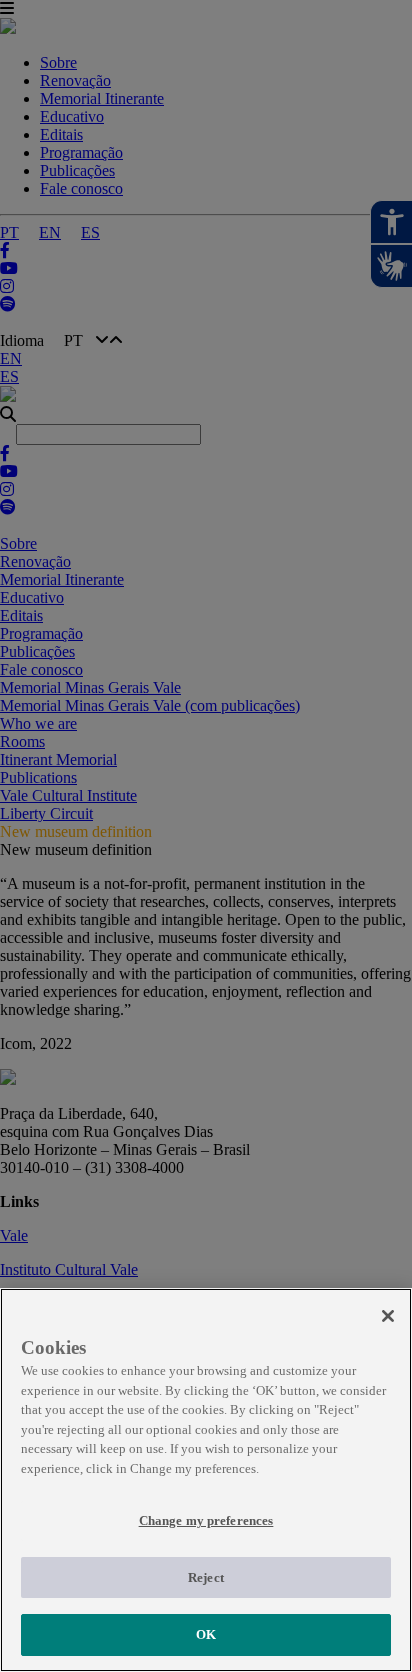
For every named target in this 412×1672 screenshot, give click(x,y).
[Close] (388, 1316)
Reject (206, 1577)
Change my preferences (206, 1520)
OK (206, 1634)
